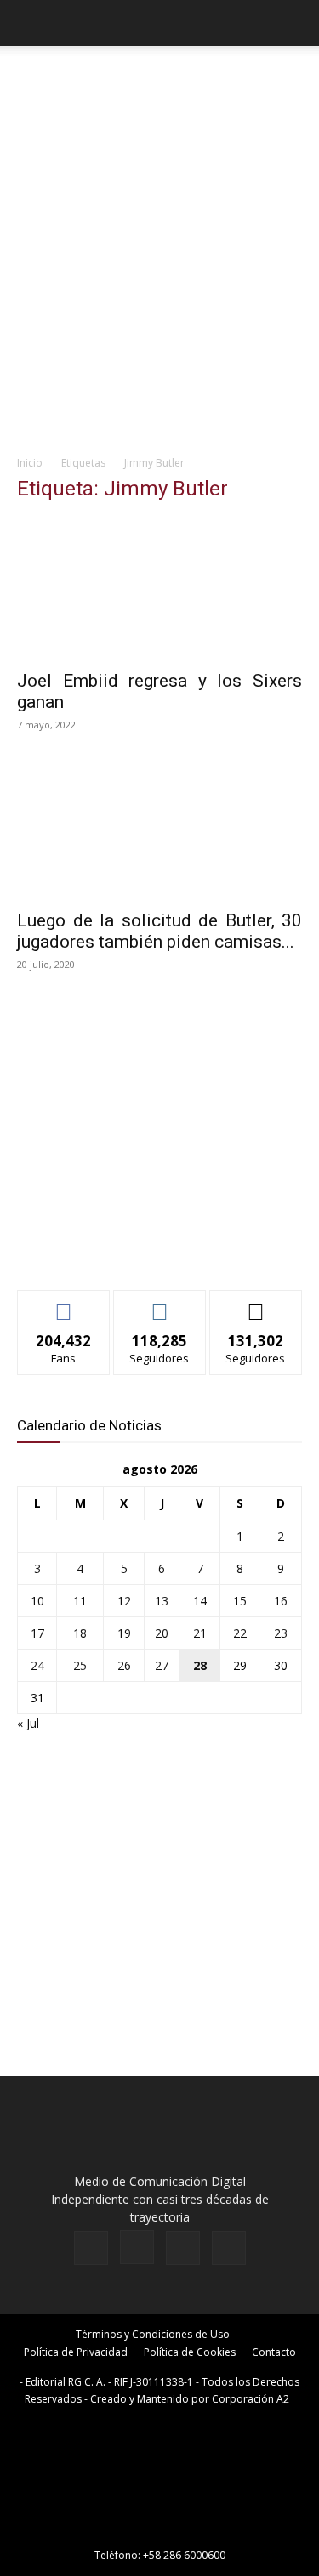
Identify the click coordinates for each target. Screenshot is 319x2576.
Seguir (159, 1303)
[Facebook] (91, 2248)
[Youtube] (229, 2248)
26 (124, 1665)
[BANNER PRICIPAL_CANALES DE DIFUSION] (159, 82)
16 (281, 1601)
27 (162, 1665)
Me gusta (63, 1303)
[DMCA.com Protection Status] (160, 2531)
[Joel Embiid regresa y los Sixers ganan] (159, 589)
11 (80, 1601)
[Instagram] (137, 2247)
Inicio (30, 463)
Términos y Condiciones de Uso (153, 2334)
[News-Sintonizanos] (145, 1249)
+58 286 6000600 (184, 2555)
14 (200, 1601)
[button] (29, 23)
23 (281, 1633)
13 (162, 1601)
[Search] (295, 23)
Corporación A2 (251, 2399)
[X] (183, 2248)
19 (124, 1633)
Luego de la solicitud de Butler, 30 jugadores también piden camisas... (159, 931)
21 (200, 1633)
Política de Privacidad (76, 2352)
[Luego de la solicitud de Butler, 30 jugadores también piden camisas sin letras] (159, 829)
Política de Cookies (190, 2352)
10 (37, 1601)
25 (80, 1665)
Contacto (274, 2352)
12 (124, 1601)
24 (37, 1665)
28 (200, 1665)
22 (240, 1633)
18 (80, 1633)
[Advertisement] (159, 277)
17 (37, 1633)
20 (162, 1633)
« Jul (28, 1723)
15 (240, 1601)
